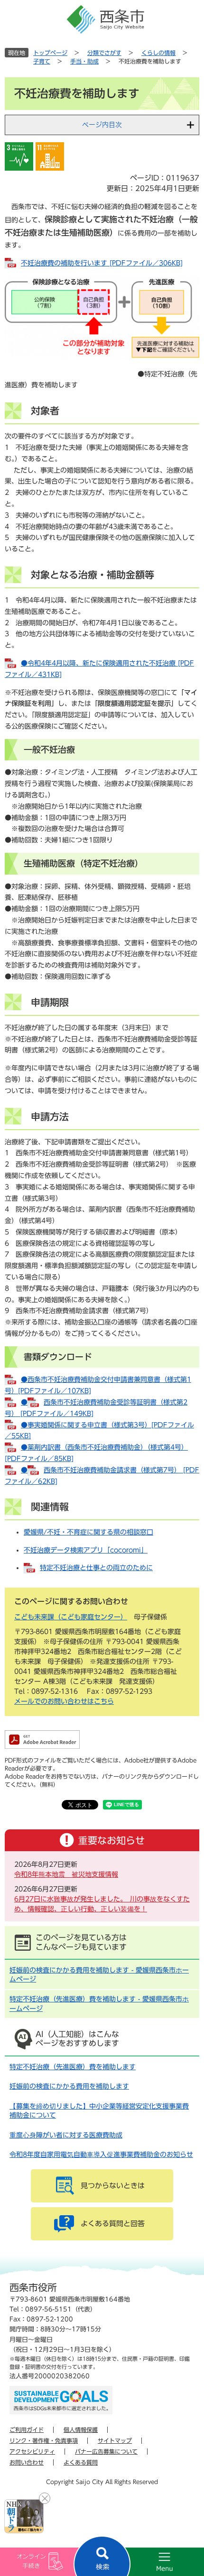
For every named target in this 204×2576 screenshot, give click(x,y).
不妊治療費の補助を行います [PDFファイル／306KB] (102, 263)
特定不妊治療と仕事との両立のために (96, 1568)
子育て (42, 61)
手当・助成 (84, 61)
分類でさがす (104, 53)
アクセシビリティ (32, 2451)
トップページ (50, 53)
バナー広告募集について (106, 2451)
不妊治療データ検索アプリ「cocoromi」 (86, 1550)
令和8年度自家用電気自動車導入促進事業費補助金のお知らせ (101, 2155)
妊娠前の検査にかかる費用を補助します (69, 2086)
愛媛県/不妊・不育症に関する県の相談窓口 (88, 1532)
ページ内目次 (102, 125)
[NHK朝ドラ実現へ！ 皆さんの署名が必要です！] (24, 2516)
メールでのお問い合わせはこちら (64, 1701)
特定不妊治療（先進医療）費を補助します (73, 2067)
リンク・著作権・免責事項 (44, 2440)
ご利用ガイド (27, 2430)
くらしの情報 (158, 53)
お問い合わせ (27, 2462)
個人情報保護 (81, 2430)
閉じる (45, 2498)
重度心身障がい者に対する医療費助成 (66, 2135)
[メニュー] (153, 2562)
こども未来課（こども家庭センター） (71, 1617)
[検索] (102, 2556)
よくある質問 (81, 2462)
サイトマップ (115, 2440)
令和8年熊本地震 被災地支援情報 (66, 1874)
